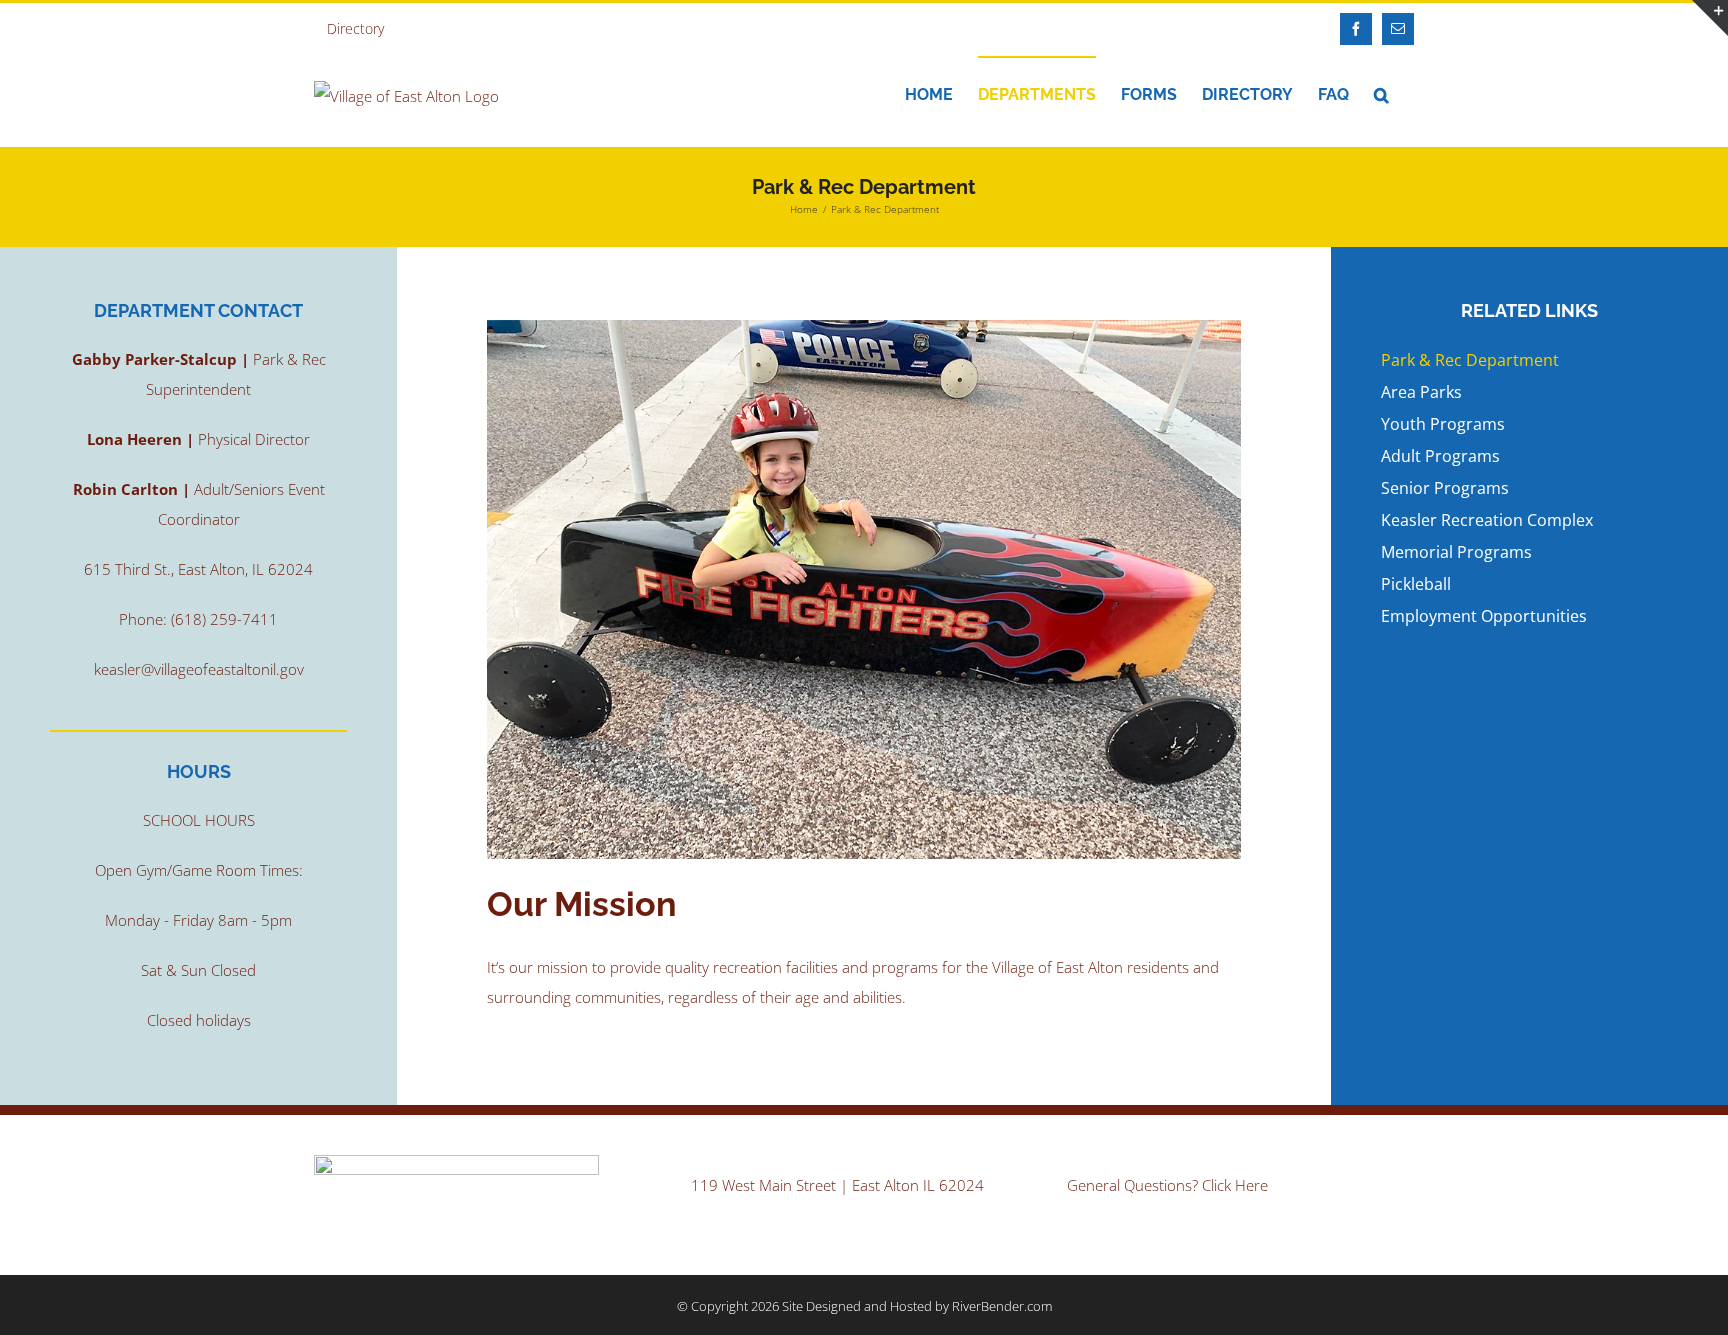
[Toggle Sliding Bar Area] (1710, 18)
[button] (1381, 93)
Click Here (1235, 1185)
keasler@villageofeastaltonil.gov (199, 669)
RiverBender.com (1002, 1306)
